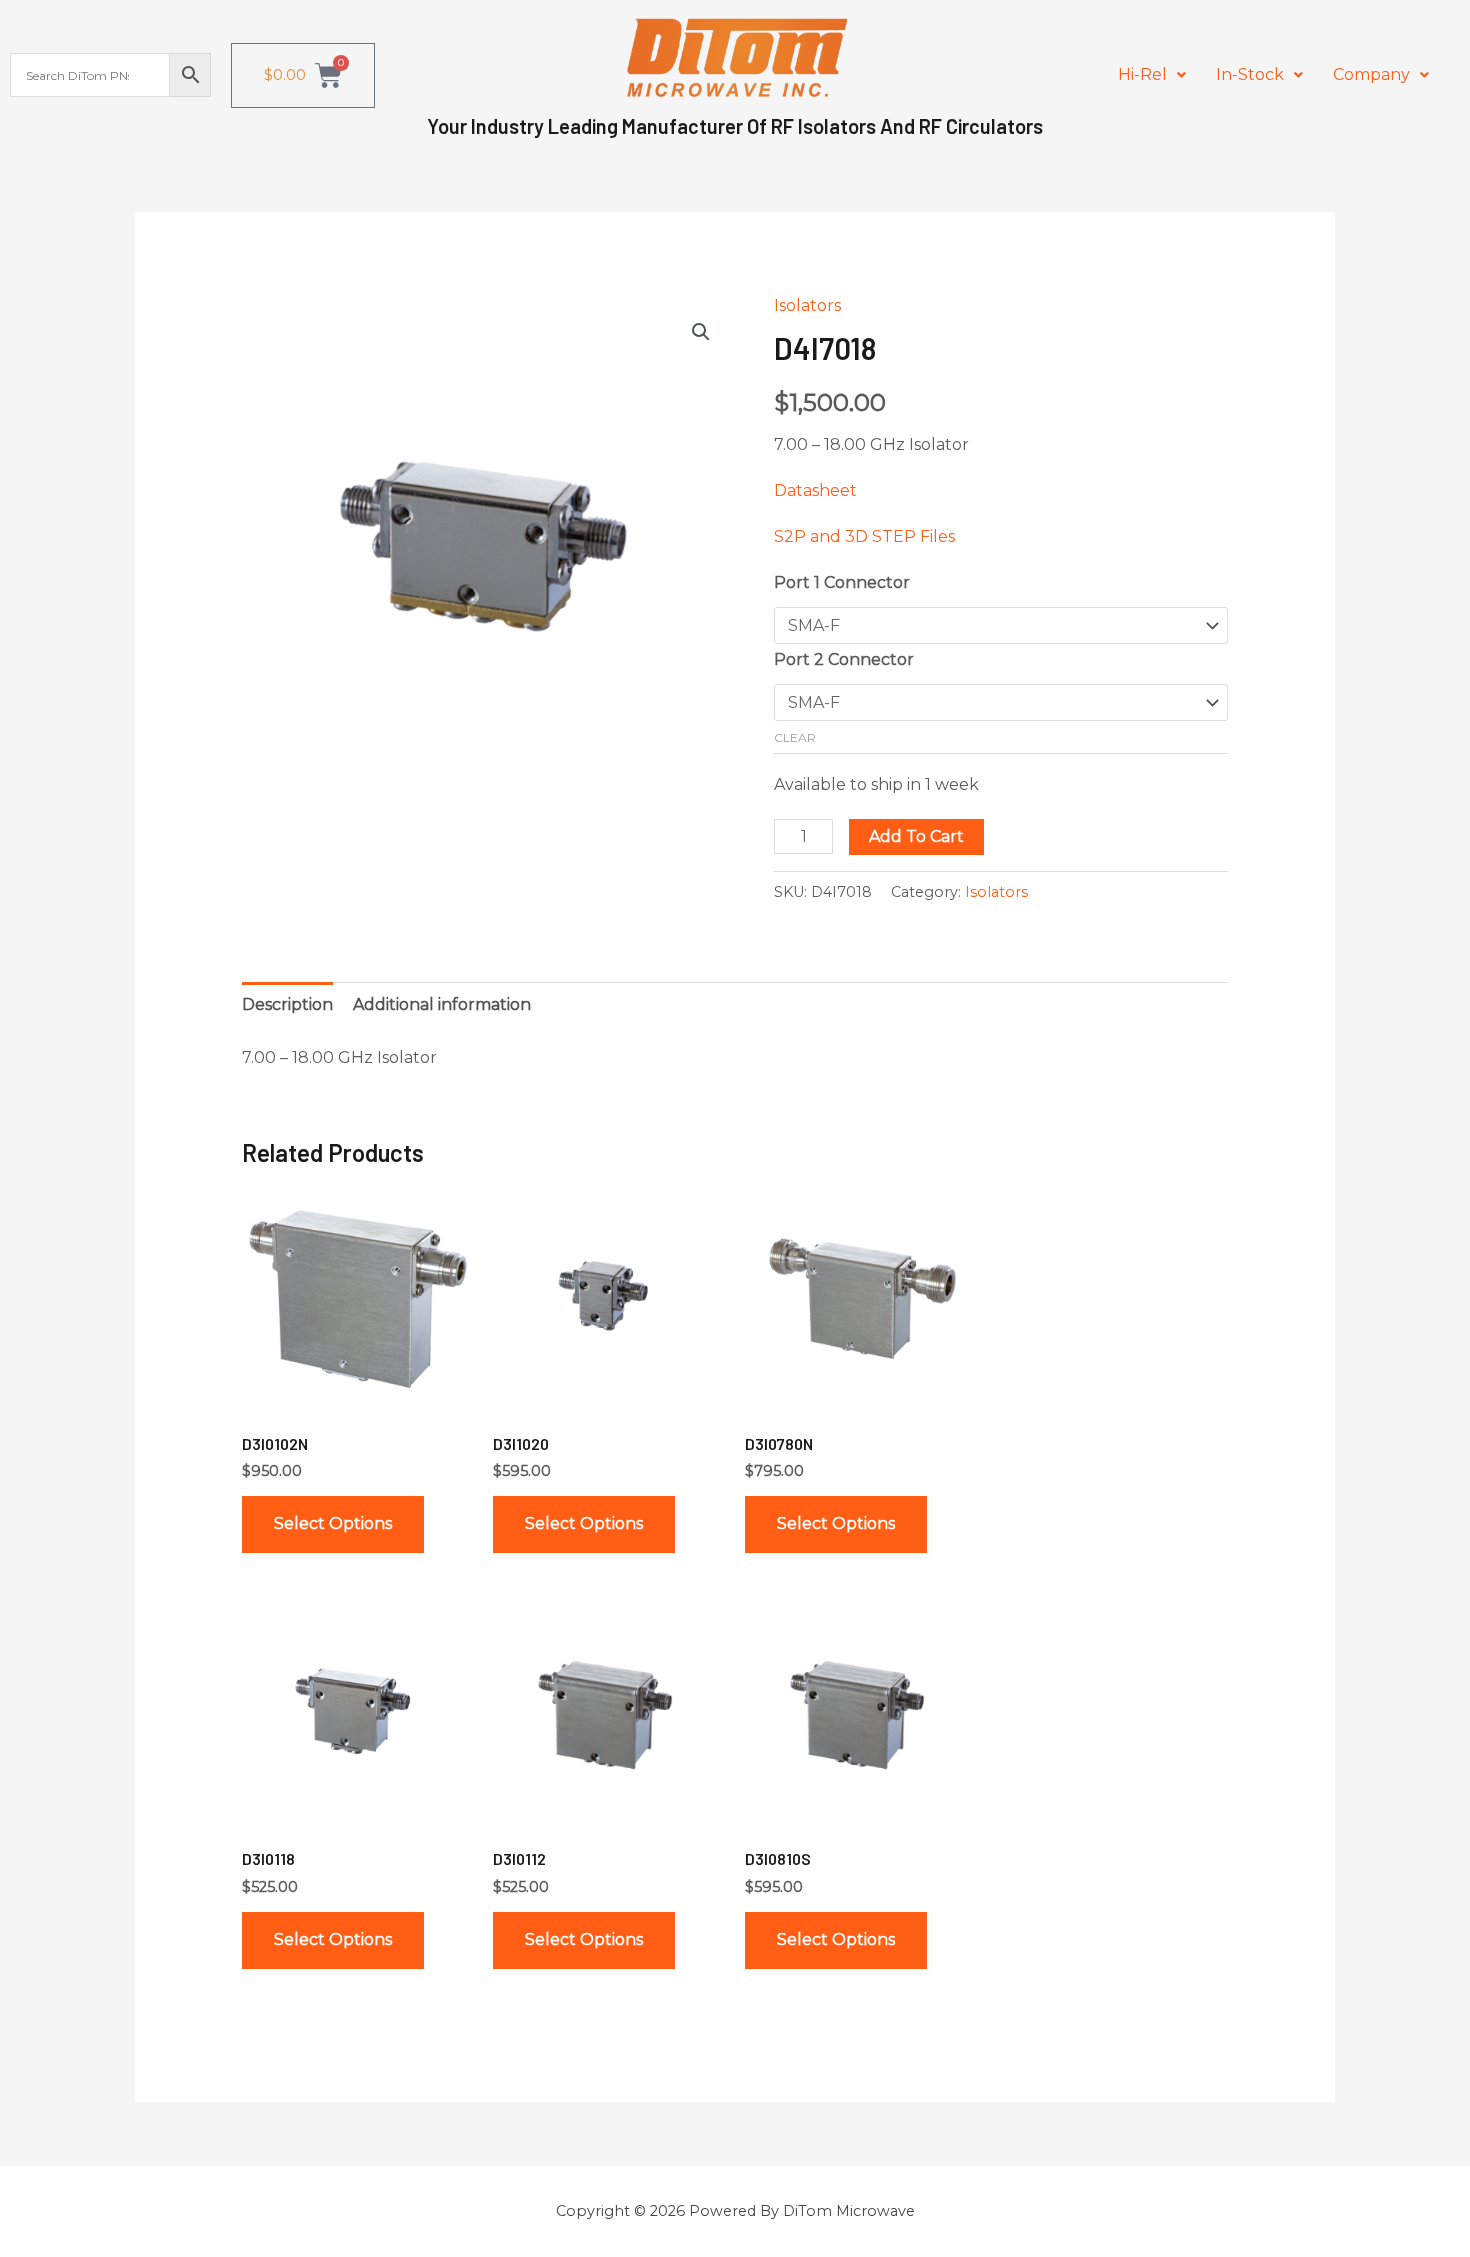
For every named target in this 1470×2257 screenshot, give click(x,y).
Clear (795, 737)
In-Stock (1250, 74)
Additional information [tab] (442, 1004)
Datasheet (815, 490)
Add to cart (916, 836)
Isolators (807, 305)
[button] (1152, 75)
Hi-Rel (1142, 74)
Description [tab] (287, 1004)
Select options (333, 1523)
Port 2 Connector (844, 659)
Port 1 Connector (842, 582)
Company (1371, 74)
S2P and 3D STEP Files (864, 536)
